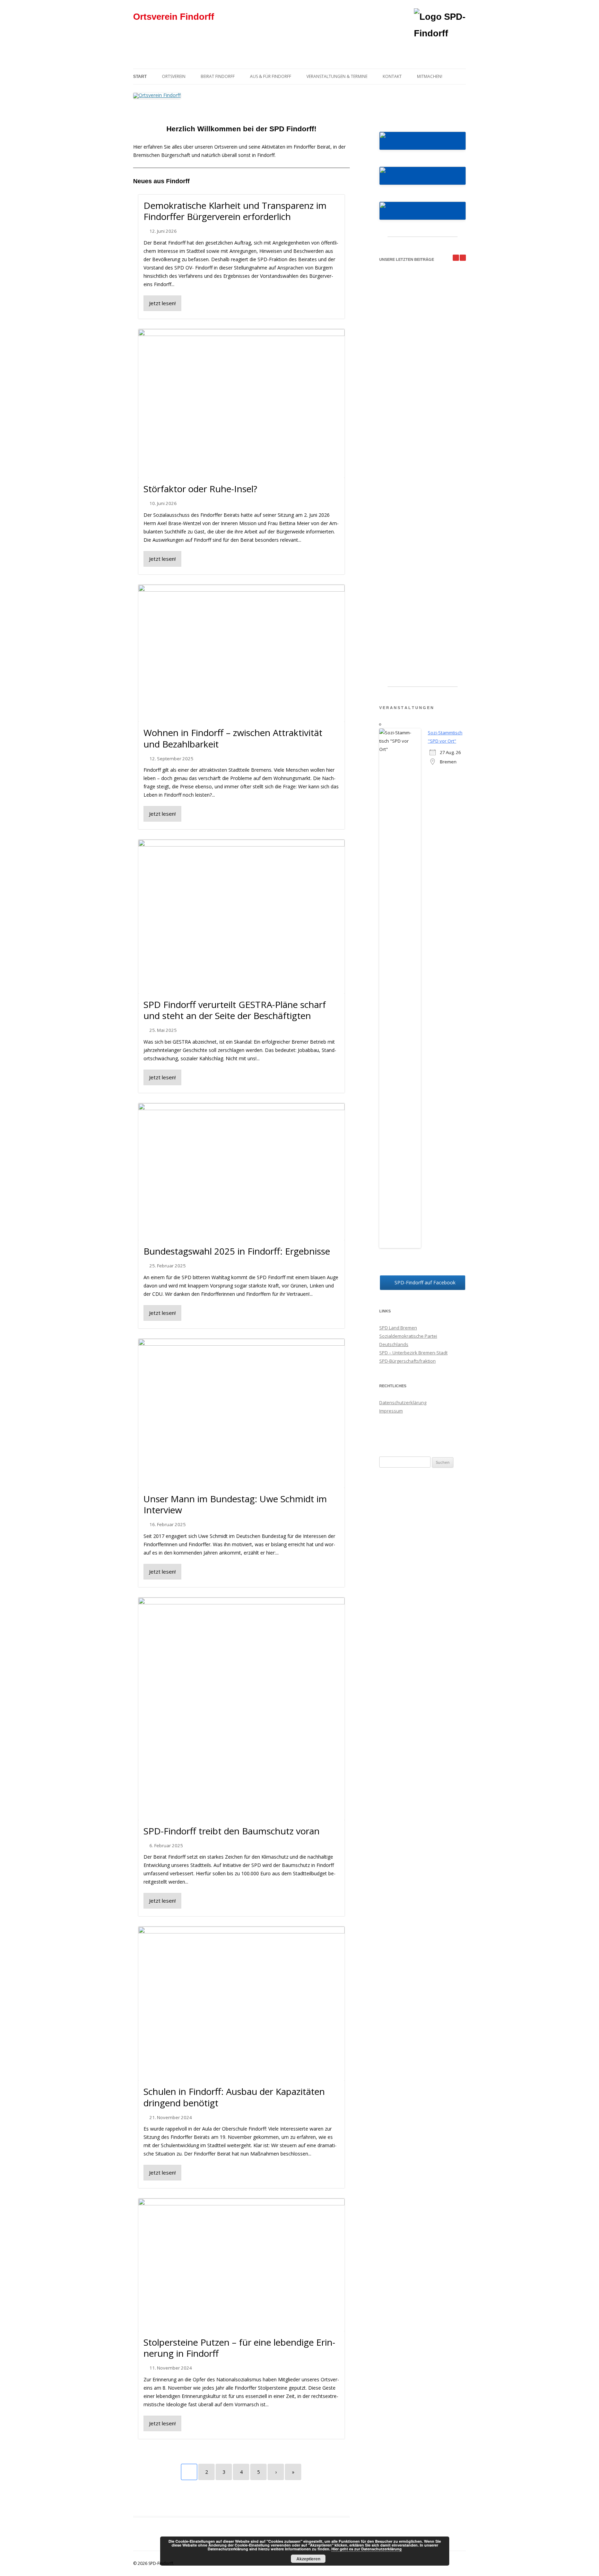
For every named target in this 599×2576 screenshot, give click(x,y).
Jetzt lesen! (162, 303)
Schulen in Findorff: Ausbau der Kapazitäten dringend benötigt (234, 2097)
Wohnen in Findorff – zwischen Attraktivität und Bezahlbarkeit (233, 738)
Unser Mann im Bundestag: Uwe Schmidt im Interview (235, 1504)
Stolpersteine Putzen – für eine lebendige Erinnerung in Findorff (239, 2348)
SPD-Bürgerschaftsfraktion (407, 1361)
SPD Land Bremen (398, 1328)
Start (140, 77)
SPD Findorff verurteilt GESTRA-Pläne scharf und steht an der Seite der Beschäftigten (235, 1010)
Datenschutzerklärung (403, 1402)
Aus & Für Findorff (271, 76)
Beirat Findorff (218, 76)
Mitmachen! (430, 76)
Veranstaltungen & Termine (337, 76)
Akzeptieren (308, 2559)
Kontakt (392, 76)
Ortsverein (174, 76)
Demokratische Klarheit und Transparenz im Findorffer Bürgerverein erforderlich (235, 211)
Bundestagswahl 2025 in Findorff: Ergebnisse (237, 1251)
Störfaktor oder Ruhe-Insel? (200, 489)
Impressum (391, 1411)
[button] (463, 258)
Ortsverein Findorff (174, 17)
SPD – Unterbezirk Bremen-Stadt (413, 1353)
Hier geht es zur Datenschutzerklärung (367, 2549)
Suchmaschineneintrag (403, 1436)
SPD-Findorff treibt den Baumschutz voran (232, 1831)
